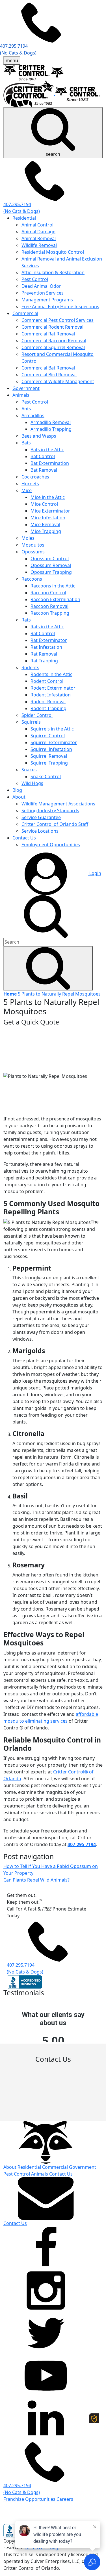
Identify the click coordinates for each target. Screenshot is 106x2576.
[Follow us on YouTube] (46, 2375)
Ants (26, 409)
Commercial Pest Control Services (58, 320)
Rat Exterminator (49, 640)
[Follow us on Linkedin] (46, 2418)
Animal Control (37, 225)
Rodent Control (47, 681)
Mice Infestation (48, 518)
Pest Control (35, 279)
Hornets (30, 484)
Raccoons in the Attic (53, 586)
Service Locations (40, 831)
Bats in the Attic (47, 450)
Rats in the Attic (47, 627)
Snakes (29, 770)
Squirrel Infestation (51, 749)
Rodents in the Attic (51, 674)
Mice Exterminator (50, 511)
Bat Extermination (50, 463)
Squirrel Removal (49, 756)
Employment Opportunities (51, 845)
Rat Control (43, 633)
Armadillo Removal (51, 422)
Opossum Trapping (51, 572)
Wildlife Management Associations (58, 804)
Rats (26, 620)
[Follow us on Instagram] (46, 2290)
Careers (65, 2499)
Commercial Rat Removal (48, 334)
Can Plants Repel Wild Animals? (36, 1880)
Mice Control (44, 504)
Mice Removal (45, 524)
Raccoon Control (48, 593)
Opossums (33, 552)
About (19, 797)
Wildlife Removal (39, 245)
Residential (24, 218)
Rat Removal (44, 654)
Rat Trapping (44, 661)
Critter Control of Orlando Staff (55, 824)
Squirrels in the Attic (52, 729)
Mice (27, 490)
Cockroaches (35, 477)
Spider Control (37, 715)
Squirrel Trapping (49, 763)
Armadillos (33, 415)
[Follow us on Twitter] (46, 2333)
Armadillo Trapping (51, 429)
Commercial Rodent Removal (52, 327)
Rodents (30, 667)
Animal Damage (38, 232)
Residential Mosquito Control (53, 252)
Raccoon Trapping (50, 613)
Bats (26, 443)
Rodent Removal (48, 702)
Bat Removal (44, 470)
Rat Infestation (46, 647)
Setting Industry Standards (50, 811)
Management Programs (47, 300)
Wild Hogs (32, 783)
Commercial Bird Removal (49, 375)
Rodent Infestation (51, 695)
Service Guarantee (41, 817)
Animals (21, 395)
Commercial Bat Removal (48, 368)
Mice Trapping (46, 531)
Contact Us (24, 838)
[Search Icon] (48, 968)
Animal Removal (39, 238)
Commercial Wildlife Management (58, 381)
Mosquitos (33, 545)
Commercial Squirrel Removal (53, 347)
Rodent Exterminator (53, 688)
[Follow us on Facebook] (46, 2248)
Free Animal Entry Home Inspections (60, 306)
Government (26, 388)
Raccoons (32, 579)
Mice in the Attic (48, 497)
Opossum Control (50, 559)
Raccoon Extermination (55, 599)
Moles (28, 538)
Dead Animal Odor (41, 286)
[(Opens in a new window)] (16, 2513)
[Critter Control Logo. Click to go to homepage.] (46, 2142)
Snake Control (46, 776)
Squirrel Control (48, 736)
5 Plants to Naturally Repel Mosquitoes (59, 994)
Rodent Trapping (48, 708)
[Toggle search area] (46, 916)
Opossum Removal (51, 565)
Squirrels (31, 722)
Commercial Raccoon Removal (54, 341)
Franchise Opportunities (30, 2499)
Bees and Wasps (39, 436)
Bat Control (43, 456)
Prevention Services (43, 293)
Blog (17, 790)
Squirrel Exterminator (54, 742)
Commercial (25, 313)
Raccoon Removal (49, 606)
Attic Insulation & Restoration (53, 272)
